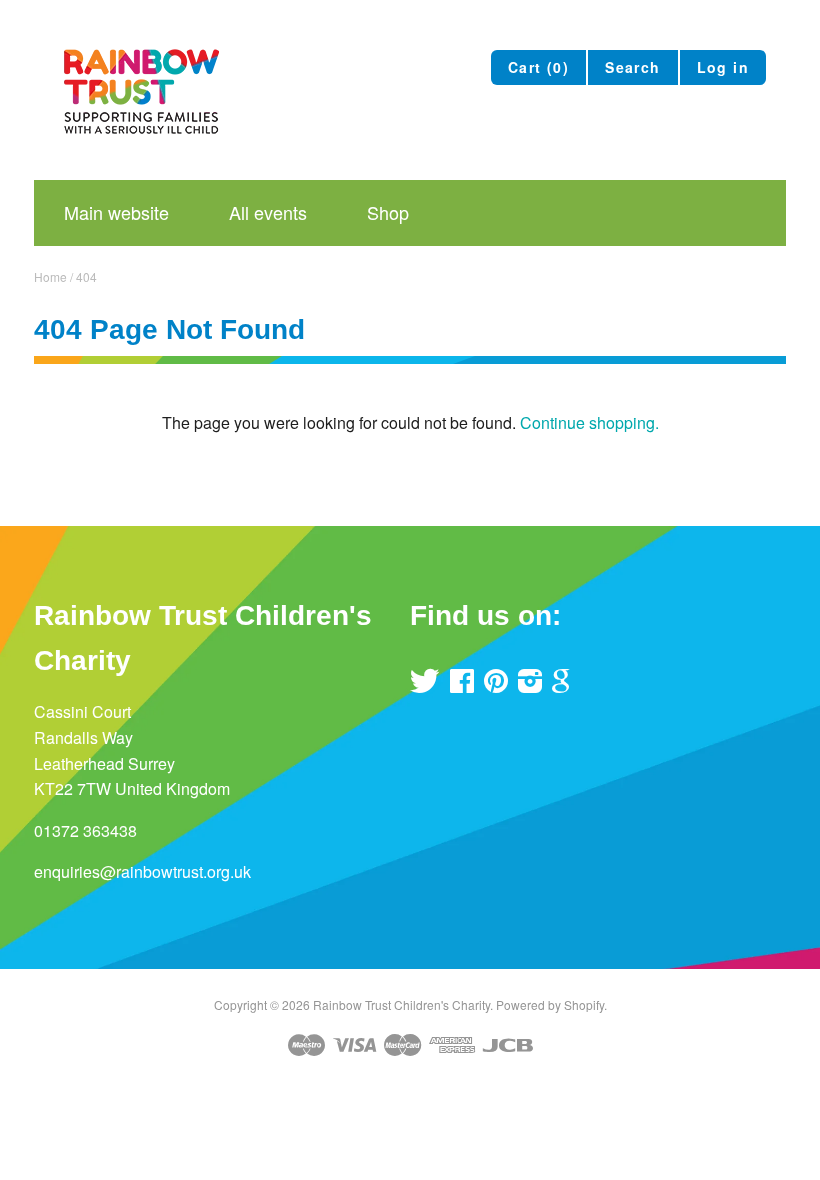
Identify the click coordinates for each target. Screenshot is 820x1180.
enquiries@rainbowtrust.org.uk (142, 871)
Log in (723, 67)
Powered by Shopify (550, 1004)
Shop (388, 212)
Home (50, 276)
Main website (116, 212)
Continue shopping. (589, 422)
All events (268, 212)
